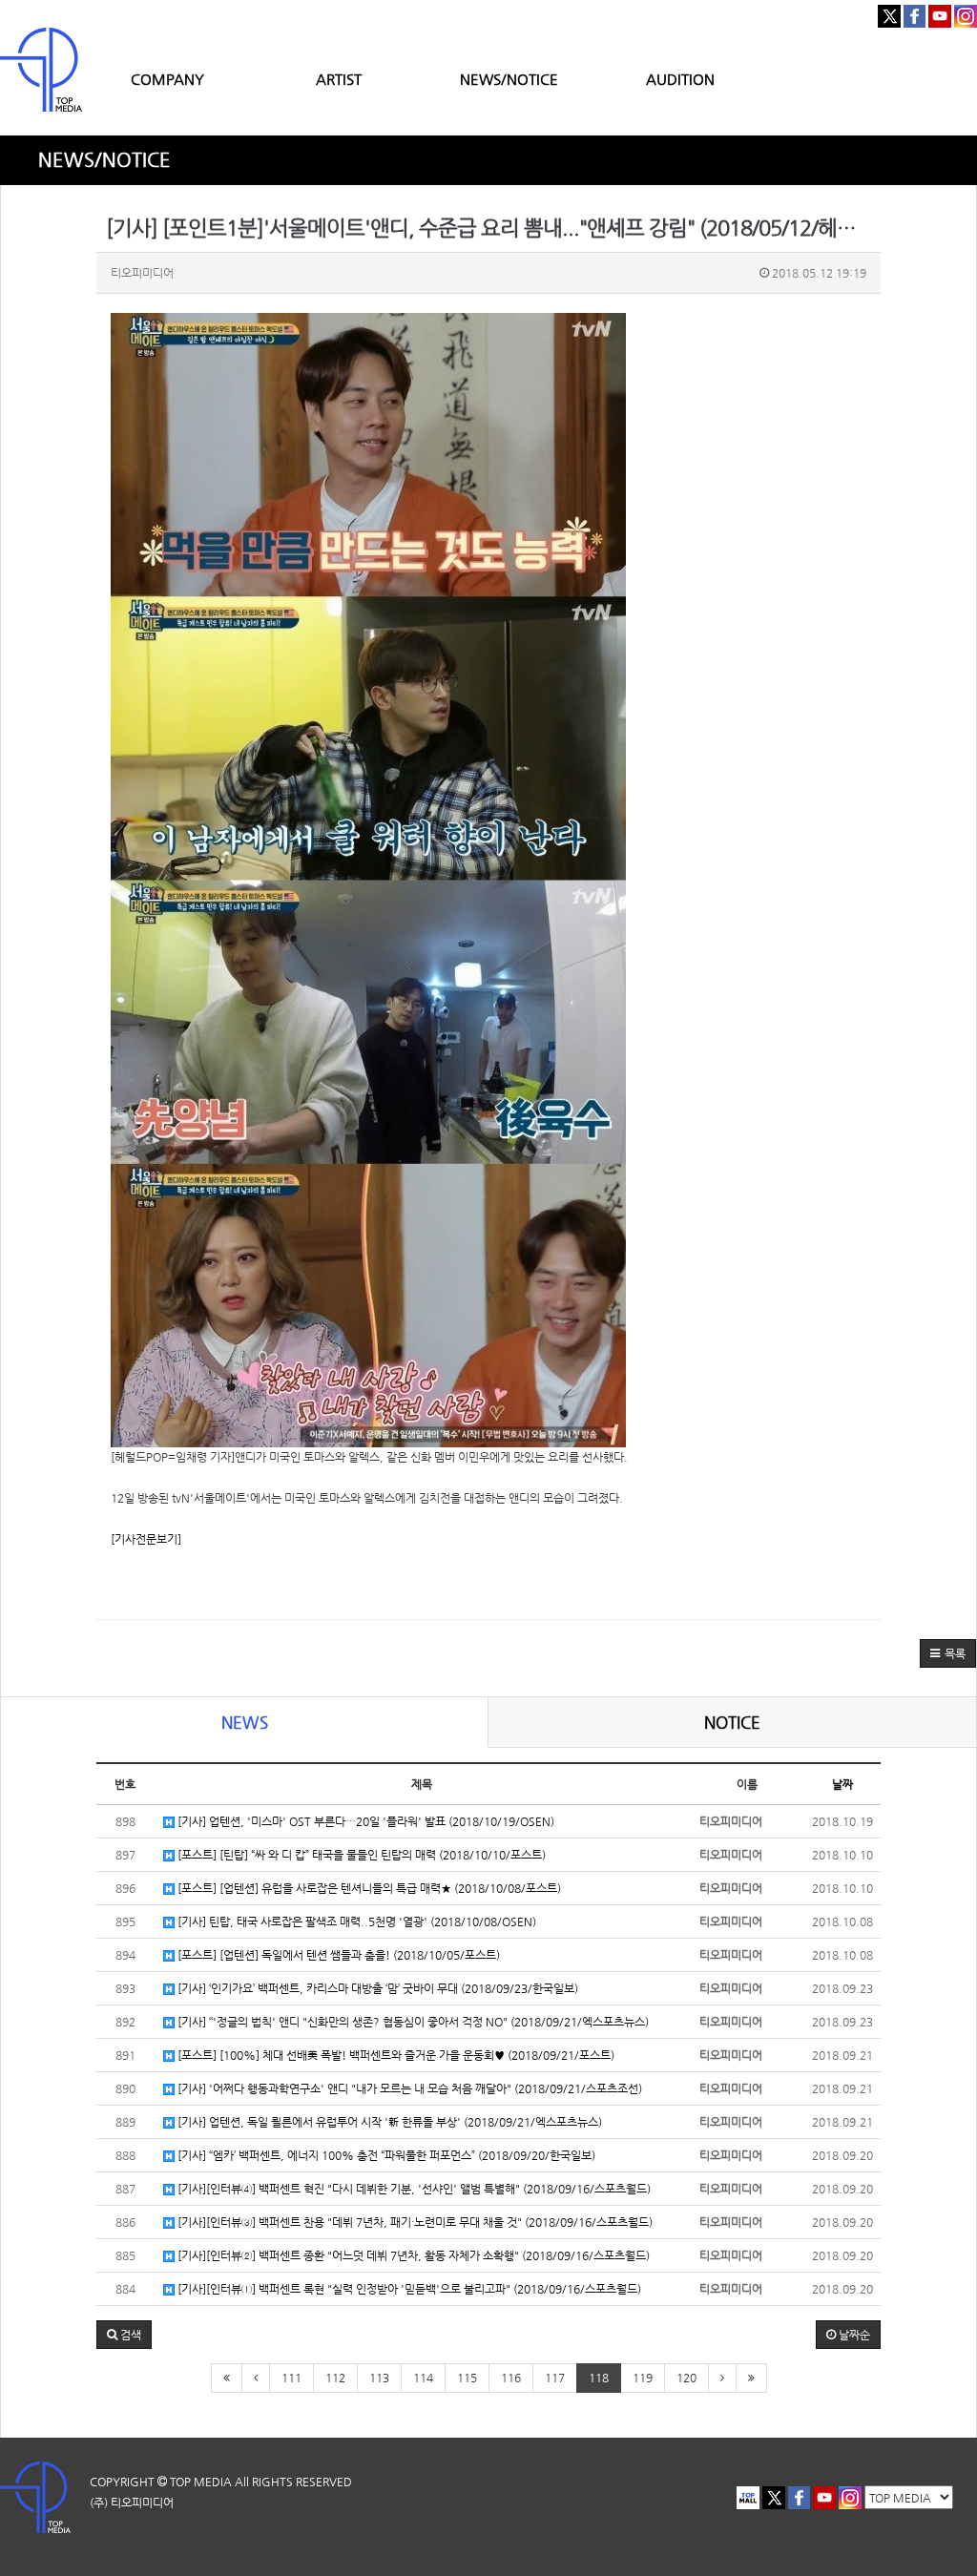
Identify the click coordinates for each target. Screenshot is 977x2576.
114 (423, 2378)
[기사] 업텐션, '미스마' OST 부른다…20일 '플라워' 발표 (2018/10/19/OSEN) (364, 1821)
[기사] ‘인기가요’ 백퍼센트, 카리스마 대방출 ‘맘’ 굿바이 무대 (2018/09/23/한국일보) (376, 1988)
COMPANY (167, 79)
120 (686, 2378)
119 (643, 2378)
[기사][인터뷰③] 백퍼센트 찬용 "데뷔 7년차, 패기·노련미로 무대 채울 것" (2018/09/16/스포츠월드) (414, 2222)
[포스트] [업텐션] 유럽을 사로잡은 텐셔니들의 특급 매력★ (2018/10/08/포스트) (368, 1888)
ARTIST (339, 79)
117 (555, 2378)
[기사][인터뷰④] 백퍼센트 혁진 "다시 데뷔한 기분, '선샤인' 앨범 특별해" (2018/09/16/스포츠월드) (413, 2189)
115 (467, 2378)
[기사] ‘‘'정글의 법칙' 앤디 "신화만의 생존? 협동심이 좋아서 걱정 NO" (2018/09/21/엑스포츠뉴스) (412, 2022)
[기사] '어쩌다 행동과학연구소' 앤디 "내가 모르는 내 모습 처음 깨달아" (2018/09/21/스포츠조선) (408, 2088)
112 (335, 2378)
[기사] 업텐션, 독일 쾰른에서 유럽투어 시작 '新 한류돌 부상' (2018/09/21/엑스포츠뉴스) (388, 2122)
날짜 (842, 1784)
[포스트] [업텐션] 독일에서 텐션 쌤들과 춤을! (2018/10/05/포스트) (337, 1955)
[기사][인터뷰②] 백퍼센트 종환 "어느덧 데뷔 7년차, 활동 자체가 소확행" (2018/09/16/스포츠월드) (412, 2255)
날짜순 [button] (853, 2335)
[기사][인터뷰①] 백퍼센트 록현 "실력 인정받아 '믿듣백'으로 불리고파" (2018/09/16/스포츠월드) (408, 2289)
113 (379, 2378)
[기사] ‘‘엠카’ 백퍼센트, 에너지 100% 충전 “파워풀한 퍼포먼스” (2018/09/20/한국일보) (385, 2155)
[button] (948, 1653)
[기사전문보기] (146, 1539)
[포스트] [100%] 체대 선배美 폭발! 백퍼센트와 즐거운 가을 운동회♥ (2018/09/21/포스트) (395, 2055)
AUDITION (680, 79)
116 (511, 2378)
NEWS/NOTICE (509, 79)
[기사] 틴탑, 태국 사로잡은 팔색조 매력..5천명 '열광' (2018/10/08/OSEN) (355, 1922)
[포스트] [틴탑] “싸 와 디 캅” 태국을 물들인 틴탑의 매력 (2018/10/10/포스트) (360, 1855)
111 (291, 2378)
